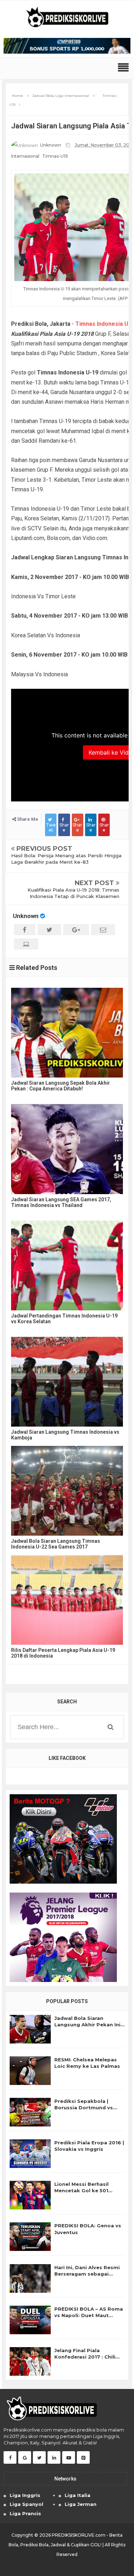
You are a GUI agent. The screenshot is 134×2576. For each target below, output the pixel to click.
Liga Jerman (81, 2504)
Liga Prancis (25, 2513)
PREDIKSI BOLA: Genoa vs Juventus (88, 2229)
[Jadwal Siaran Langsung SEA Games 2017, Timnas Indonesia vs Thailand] (67, 1149)
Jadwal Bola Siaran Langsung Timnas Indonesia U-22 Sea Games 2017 (56, 1544)
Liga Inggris (25, 2495)
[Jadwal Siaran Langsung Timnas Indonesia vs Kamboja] (67, 1382)
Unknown (26, 916)
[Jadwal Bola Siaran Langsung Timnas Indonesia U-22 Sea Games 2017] (67, 1491)
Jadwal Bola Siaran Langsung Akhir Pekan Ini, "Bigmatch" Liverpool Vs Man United (88, 2021)
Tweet (51, 827)
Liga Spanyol (26, 2504)
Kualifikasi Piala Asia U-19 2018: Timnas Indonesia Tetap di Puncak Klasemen (73, 893)
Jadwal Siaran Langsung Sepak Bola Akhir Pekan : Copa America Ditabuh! (61, 1086)
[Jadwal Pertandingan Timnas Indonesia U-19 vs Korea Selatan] (67, 1265)
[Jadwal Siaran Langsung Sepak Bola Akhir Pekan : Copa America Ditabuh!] (67, 1033)
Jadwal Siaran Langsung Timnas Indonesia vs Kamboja (65, 1435)
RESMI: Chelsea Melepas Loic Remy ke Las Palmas (87, 2063)
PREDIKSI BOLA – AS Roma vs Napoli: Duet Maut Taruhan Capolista (89, 2312)
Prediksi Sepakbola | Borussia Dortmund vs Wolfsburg (84, 2104)
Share (64, 827)
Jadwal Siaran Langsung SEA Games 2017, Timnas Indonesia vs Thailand (61, 1202)
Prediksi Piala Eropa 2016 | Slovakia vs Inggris (89, 2146)
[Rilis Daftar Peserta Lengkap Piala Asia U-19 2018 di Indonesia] (67, 1600)
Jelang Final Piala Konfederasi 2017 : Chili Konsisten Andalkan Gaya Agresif (88, 2354)
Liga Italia (78, 2495)
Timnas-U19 (55, 156)
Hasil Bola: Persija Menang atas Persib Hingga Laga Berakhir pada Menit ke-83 (66, 859)
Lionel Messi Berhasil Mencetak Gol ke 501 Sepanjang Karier (81, 2187)
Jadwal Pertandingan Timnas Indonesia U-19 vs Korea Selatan (64, 1319)
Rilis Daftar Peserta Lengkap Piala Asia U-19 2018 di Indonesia (63, 1653)
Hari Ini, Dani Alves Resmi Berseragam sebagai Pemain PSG (87, 2271)
